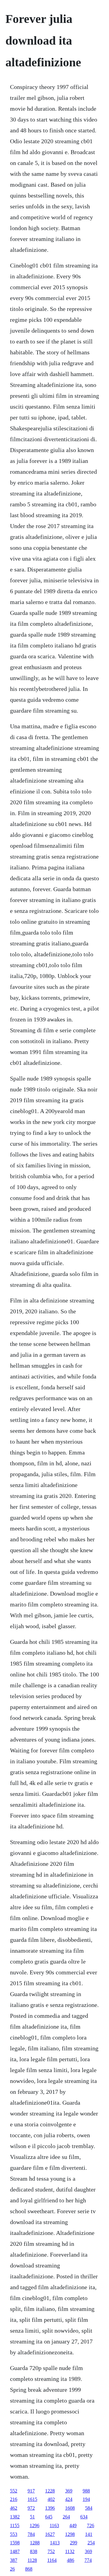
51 (32, 2517)
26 (12, 2569)
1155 (15, 2525)
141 (89, 2534)
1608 (70, 2508)
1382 (15, 2517)
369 (69, 2491)
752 (51, 2551)
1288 (35, 2543)
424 (69, 2499)
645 (49, 2517)
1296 (35, 2525)
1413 (55, 2543)
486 (71, 2560)
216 (14, 2499)
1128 (32, 2560)
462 (14, 2508)
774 (88, 2560)
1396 (50, 2508)
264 (66, 2517)
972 (31, 2508)
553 (14, 2534)
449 (73, 2525)
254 (91, 2543)
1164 (52, 2560)
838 (34, 2551)
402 (51, 2499)
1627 (50, 2534)
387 (14, 2560)
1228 (50, 2491)
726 (91, 2525)
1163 (54, 2525)
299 (74, 2543)
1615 (32, 2499)
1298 (70, 2534)
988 (86, 2491)
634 (84, 2517)
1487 (15, 2551)
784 (31, 2534)
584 (89, 2508)
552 (14, 2491)
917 (31, 2491)
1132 (70, 2551)
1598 (15, 2543)
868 (29, 2569)
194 (86, 2499)
